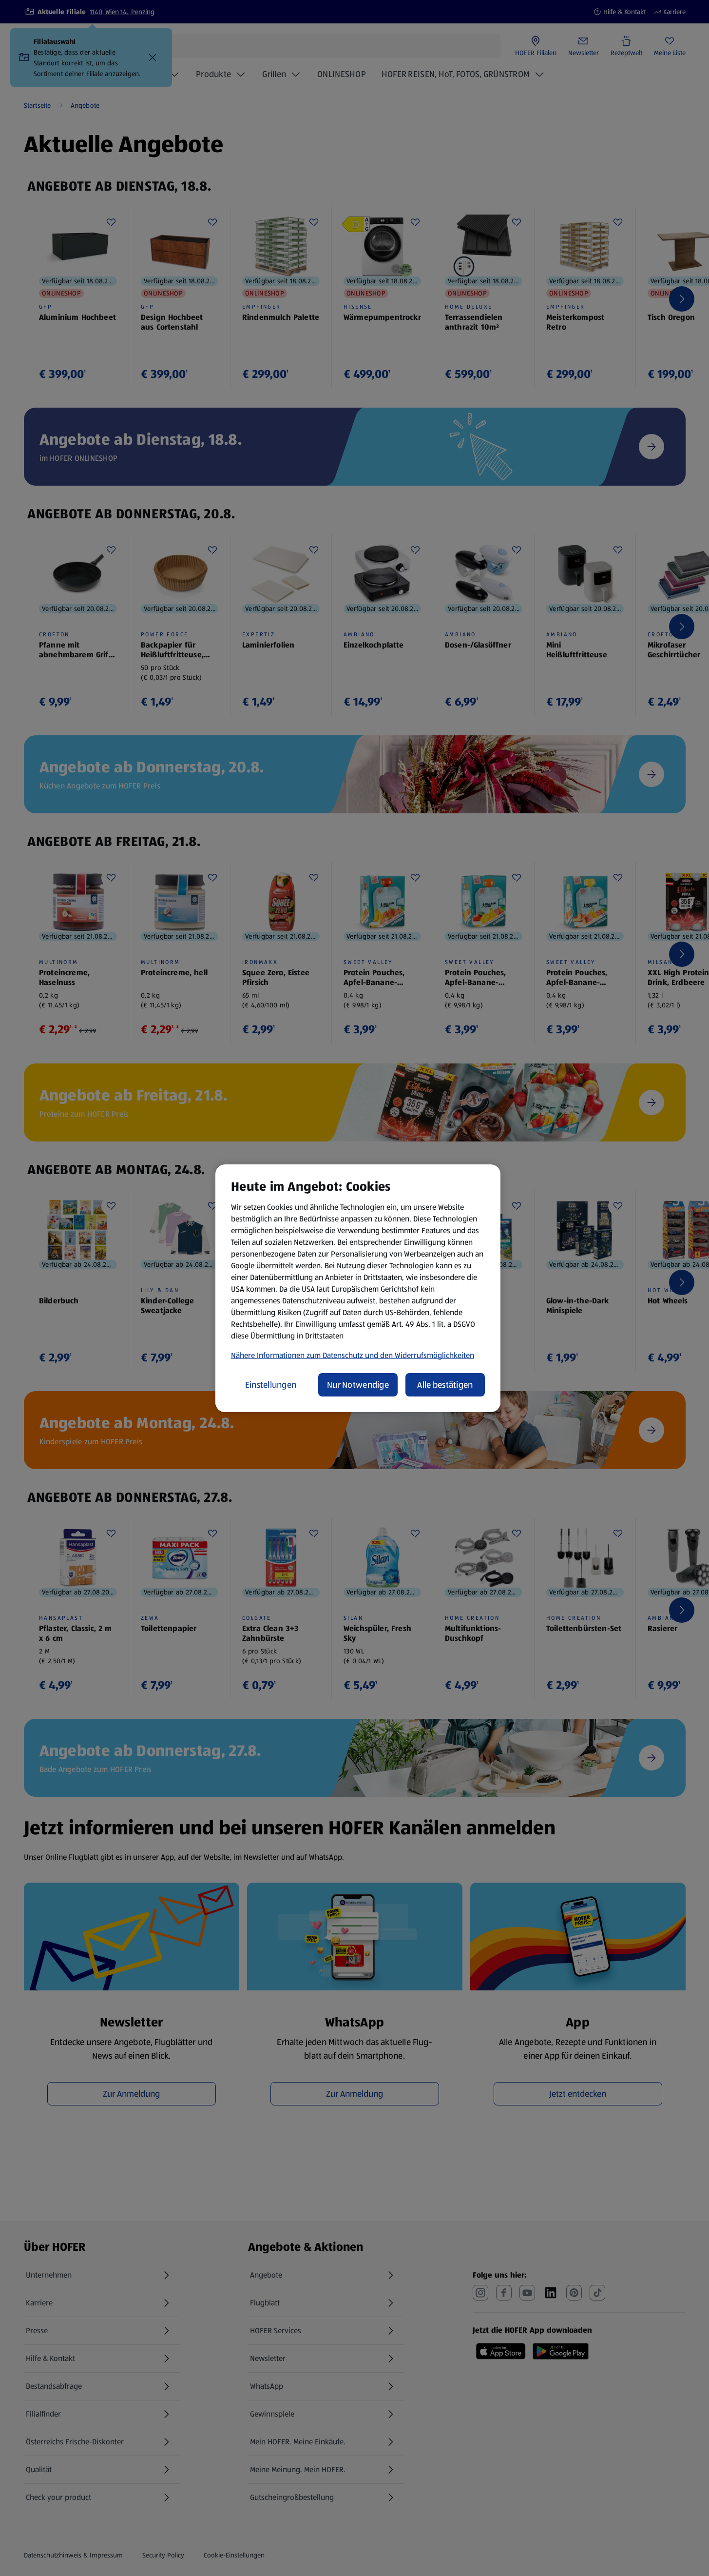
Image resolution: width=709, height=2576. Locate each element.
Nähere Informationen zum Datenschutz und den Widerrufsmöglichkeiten (353, 1355)
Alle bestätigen (445, 1385)
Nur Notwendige (358, 1385)
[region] (358, 1288)
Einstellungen (271, 1385)
